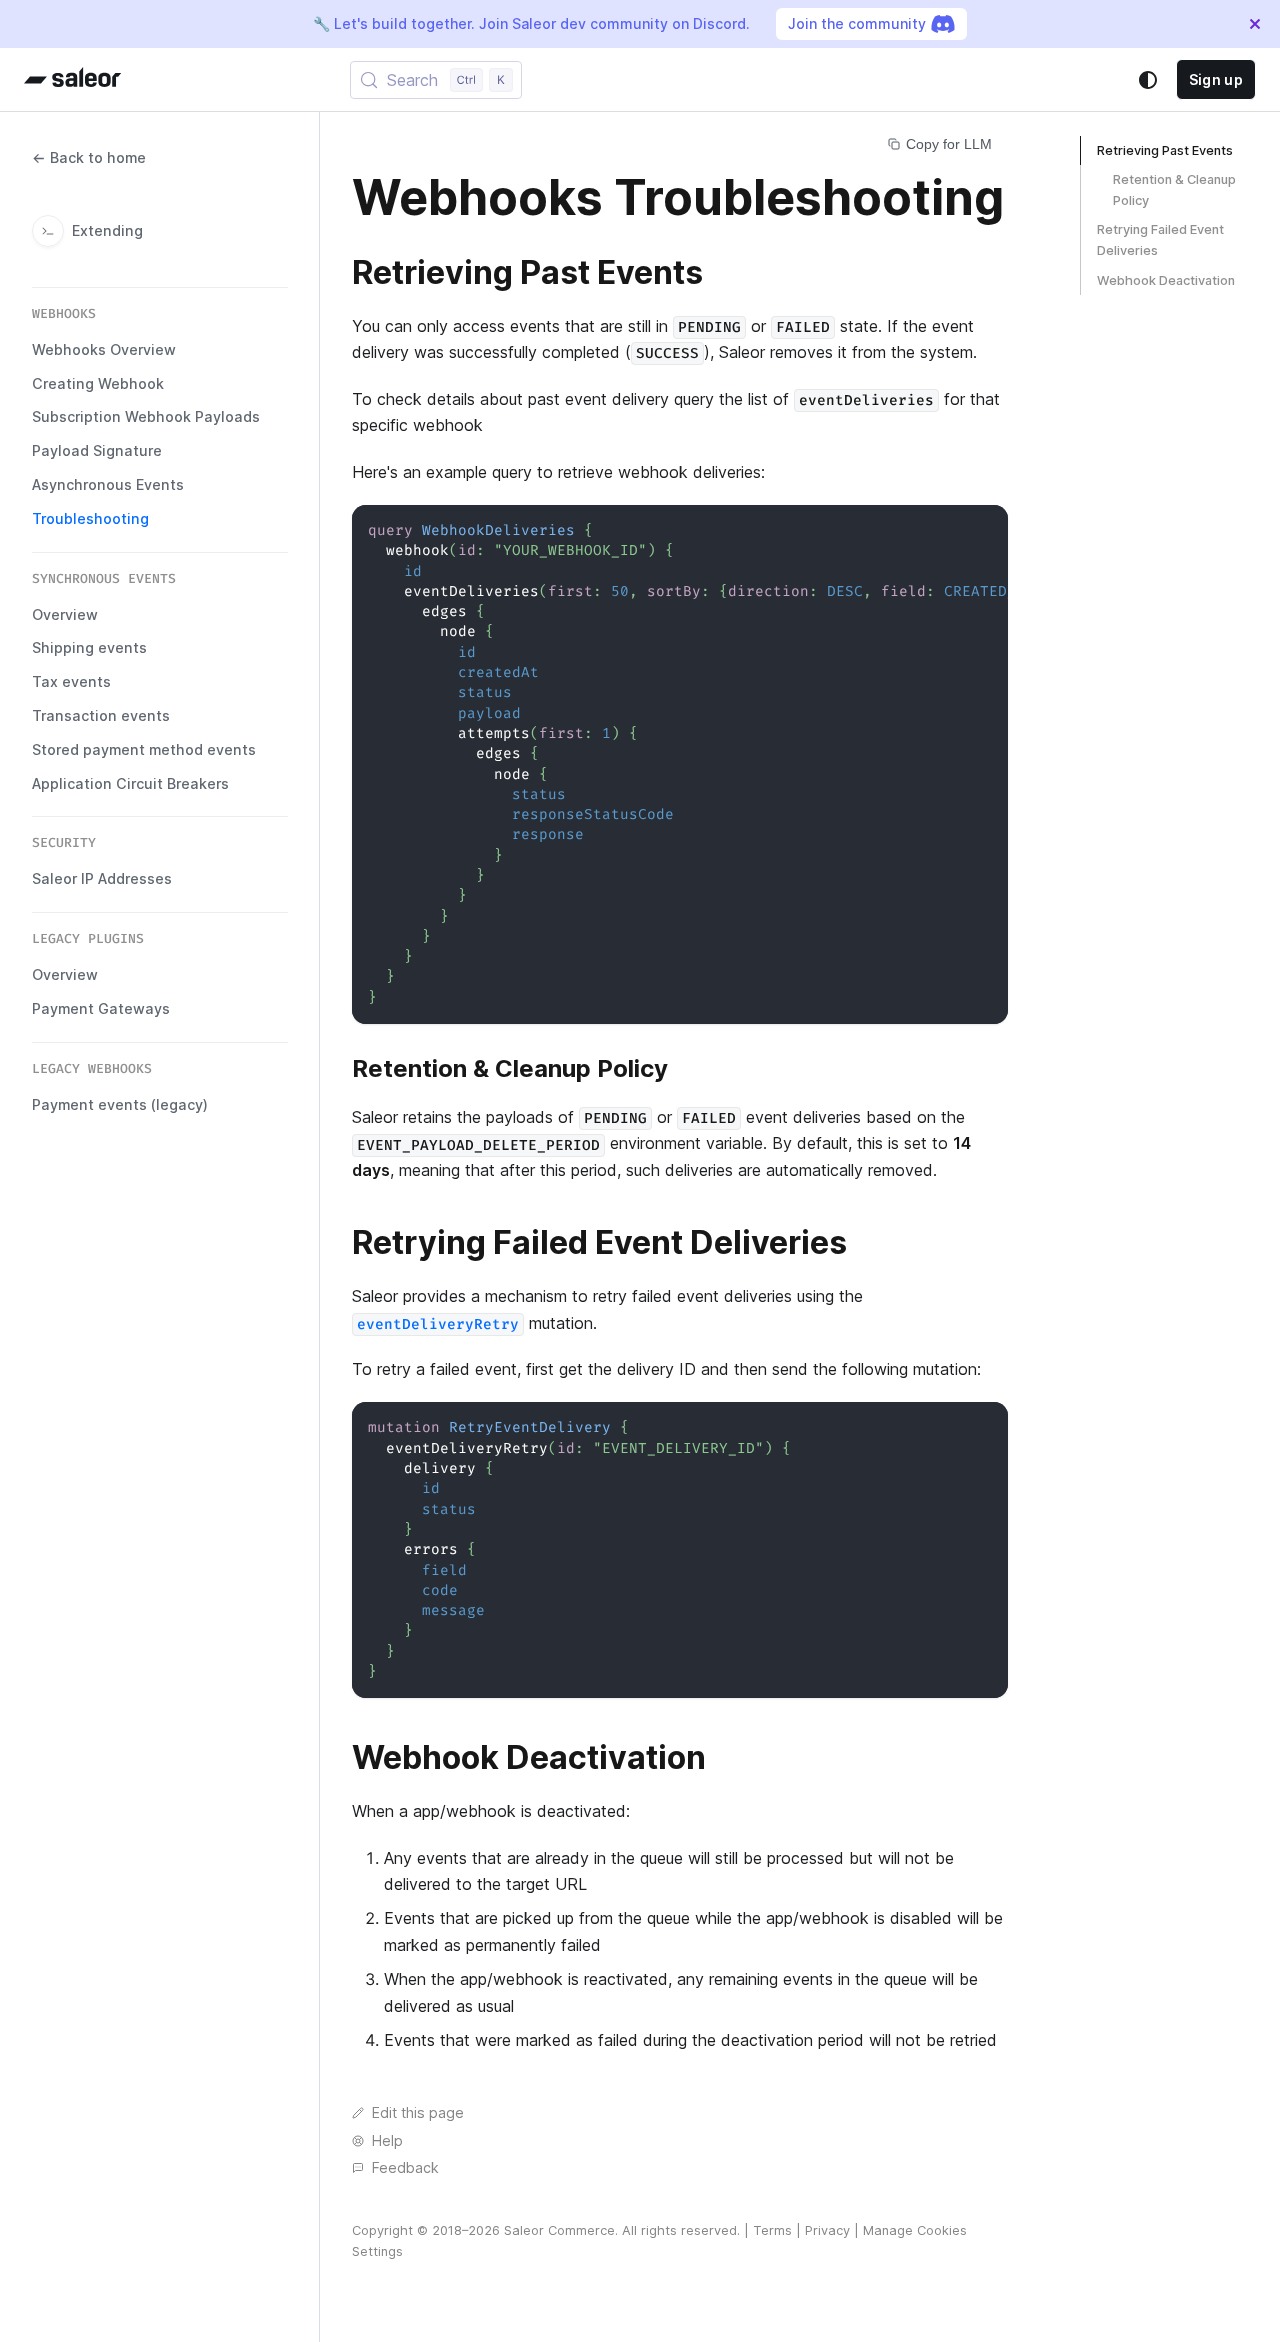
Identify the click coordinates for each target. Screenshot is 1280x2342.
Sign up (1216, 79)
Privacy (827, 2230)
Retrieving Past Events (1165, 150)
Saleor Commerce (559, 2230)
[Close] (1255, 24)
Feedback (405, 2167)
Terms (772, 2230)
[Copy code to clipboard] (983, 530)
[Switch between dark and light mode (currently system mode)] (1148, 80)
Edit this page (418, 2112)
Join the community (857, 23)
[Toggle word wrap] (947, 530)
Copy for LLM (949, 144)
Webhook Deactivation (1166, 280)
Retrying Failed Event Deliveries (1160, 240)
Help (387, 2140)
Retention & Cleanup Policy (1174, 190)
